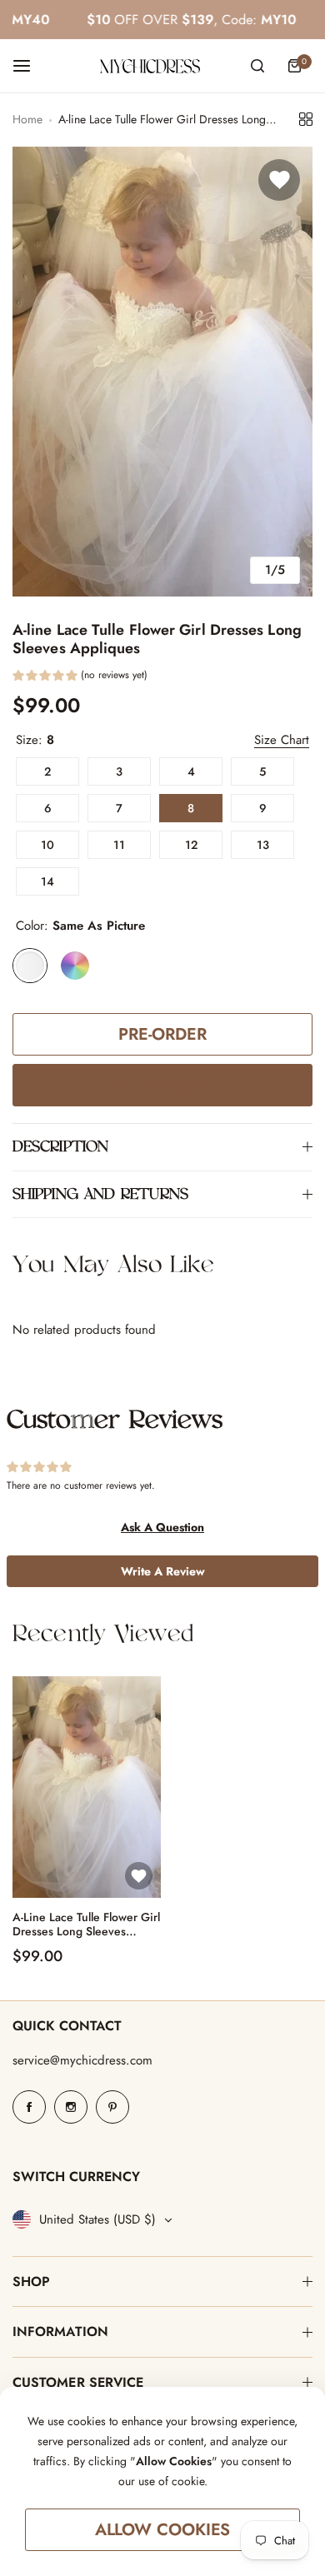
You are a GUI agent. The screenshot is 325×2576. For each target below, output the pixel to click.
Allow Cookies (163, 2530)
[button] (80, 677)
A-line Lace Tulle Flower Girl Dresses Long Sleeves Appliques (86, 1925)
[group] (162, 372)
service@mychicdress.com (82, 2060)
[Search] (257, 66)
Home (27, 119)
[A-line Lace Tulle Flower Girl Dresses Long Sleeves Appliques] (87, 1787)
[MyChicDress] (150, 66)
